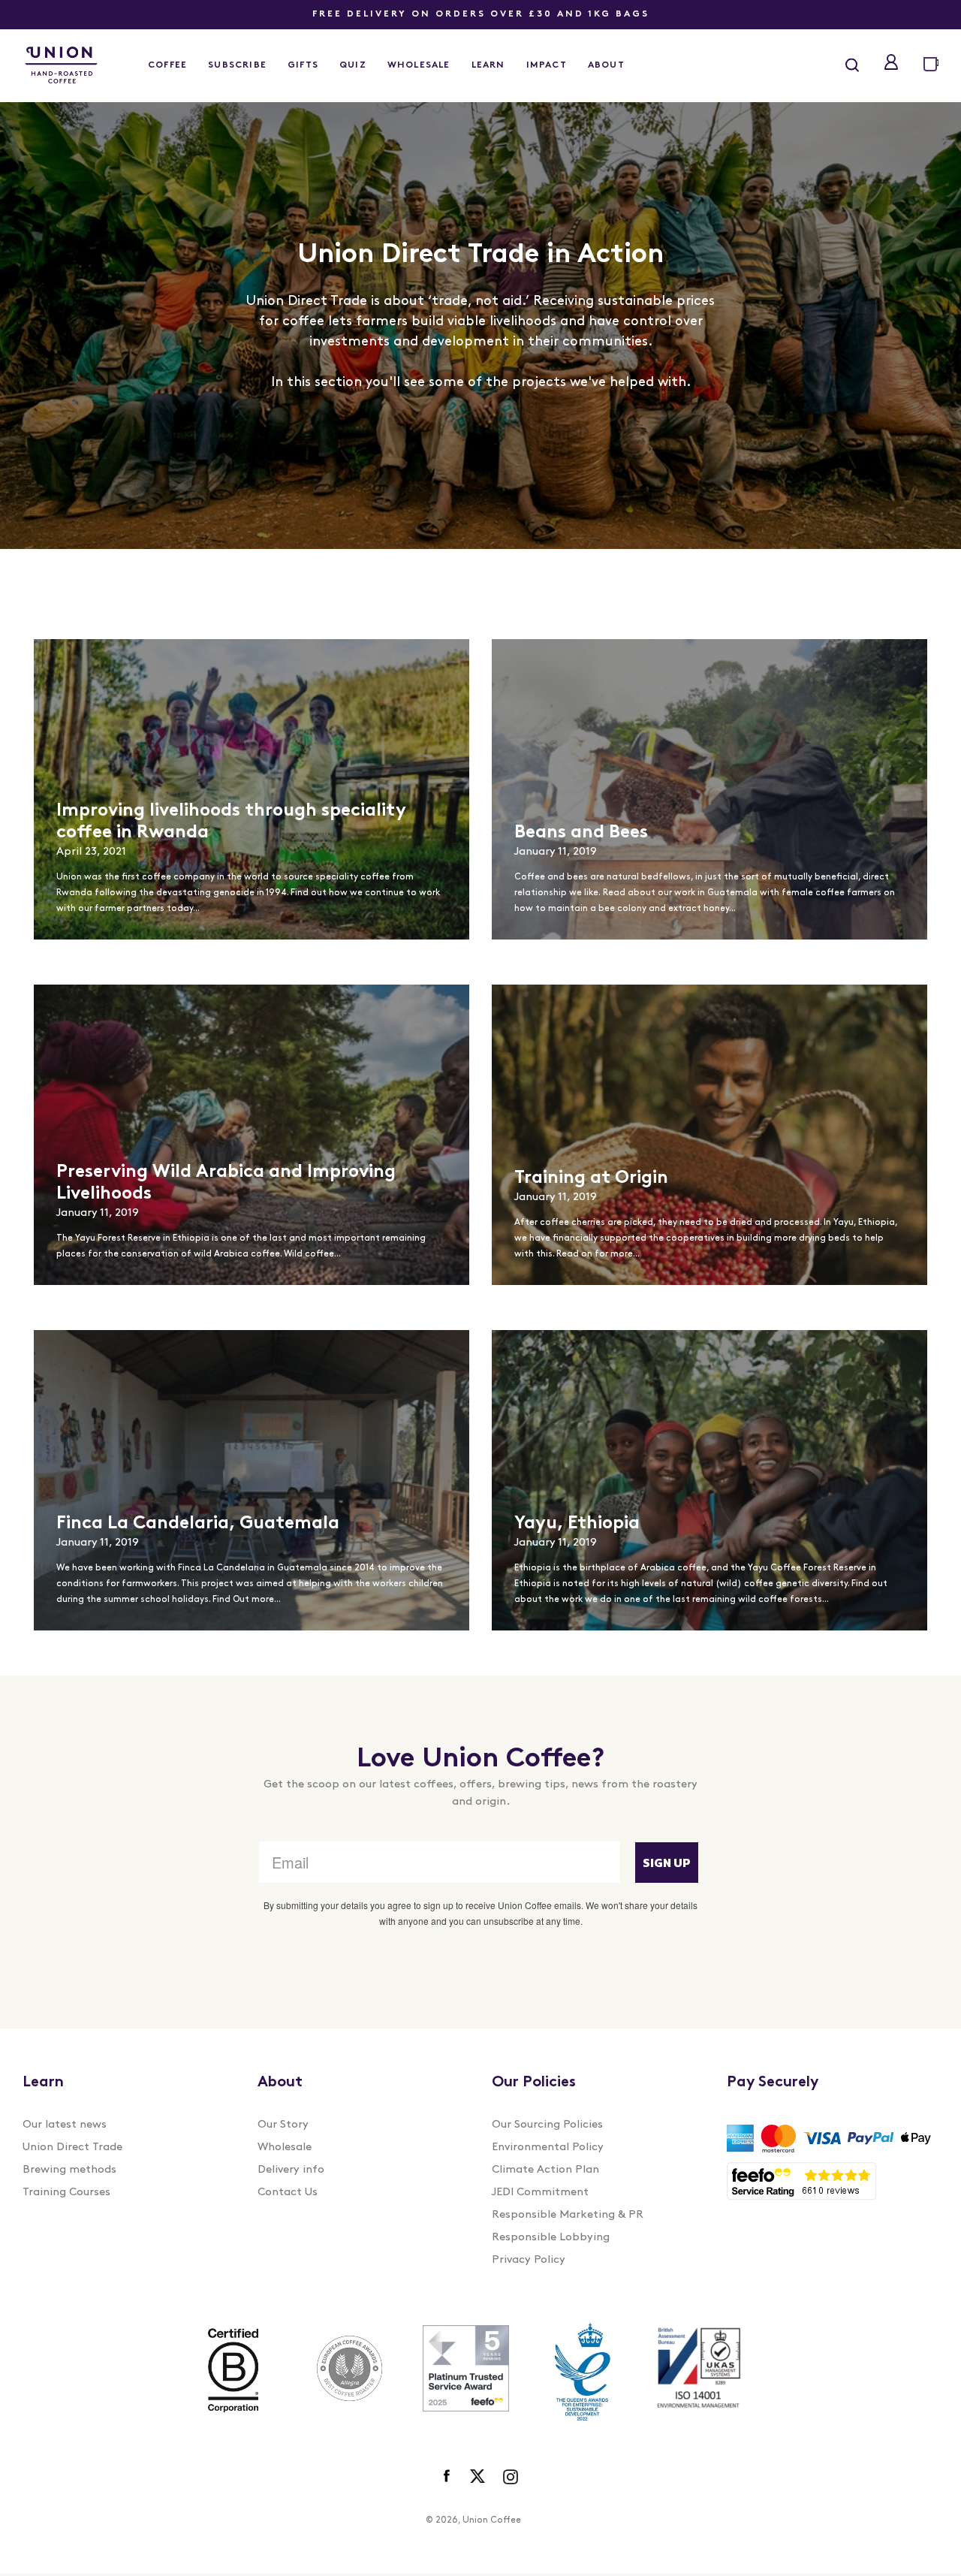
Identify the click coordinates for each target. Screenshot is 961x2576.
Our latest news (65, 2125)
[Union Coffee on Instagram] (511, 2477)
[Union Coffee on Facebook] (448, 2477)
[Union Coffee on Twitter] (477, 2477)
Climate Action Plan (545, 2170)
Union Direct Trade (72, 2148)
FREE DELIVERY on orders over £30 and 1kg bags (481, 14)
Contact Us (288, 2193)
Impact (547, 65)
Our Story (283, 2125)
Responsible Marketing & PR (568, 2215)
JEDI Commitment (540, 2193)
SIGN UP (667, 1863)
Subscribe (237, 65)
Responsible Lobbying (551, 2238)
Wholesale (419, 65)
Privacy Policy (529, 2260)
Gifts (303, 65)
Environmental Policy (548, 2148)
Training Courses (66, 2193)
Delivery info (291, 2170)
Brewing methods (69, 2170)
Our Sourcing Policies (547, 2125)
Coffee (167, 65)
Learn (488, 65)
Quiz (353, 65)
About (606, 65)
